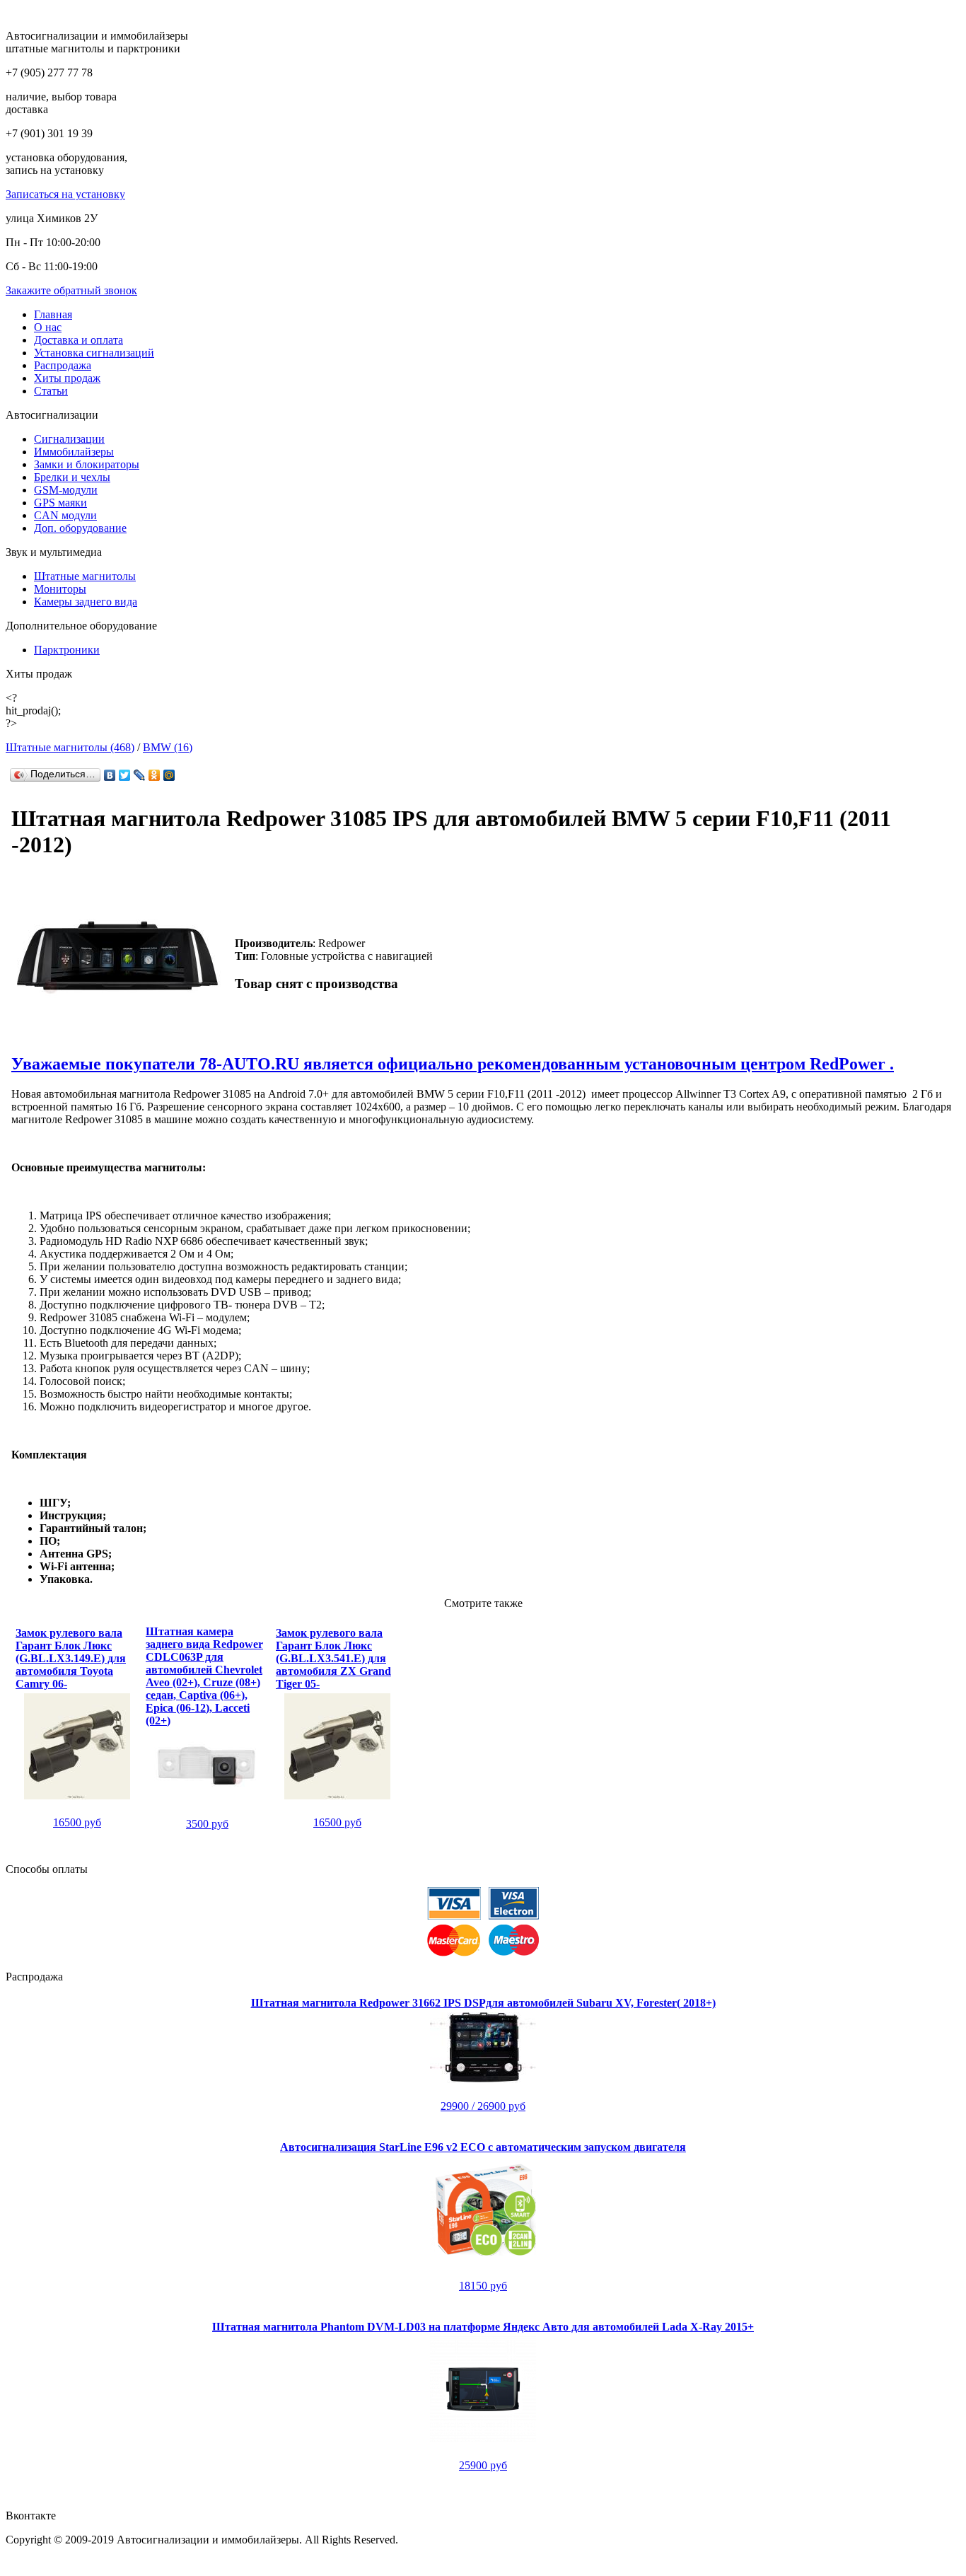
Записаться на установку (65, 194)
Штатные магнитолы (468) (70, 747)
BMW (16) (168, 747)
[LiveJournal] (140, 775)
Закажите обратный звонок (71, 290)
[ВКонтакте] (110, 775)
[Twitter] (125, 775)
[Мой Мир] (169, 775)
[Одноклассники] (155, 775)
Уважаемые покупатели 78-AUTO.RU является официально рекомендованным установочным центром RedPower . (453, 1064)
